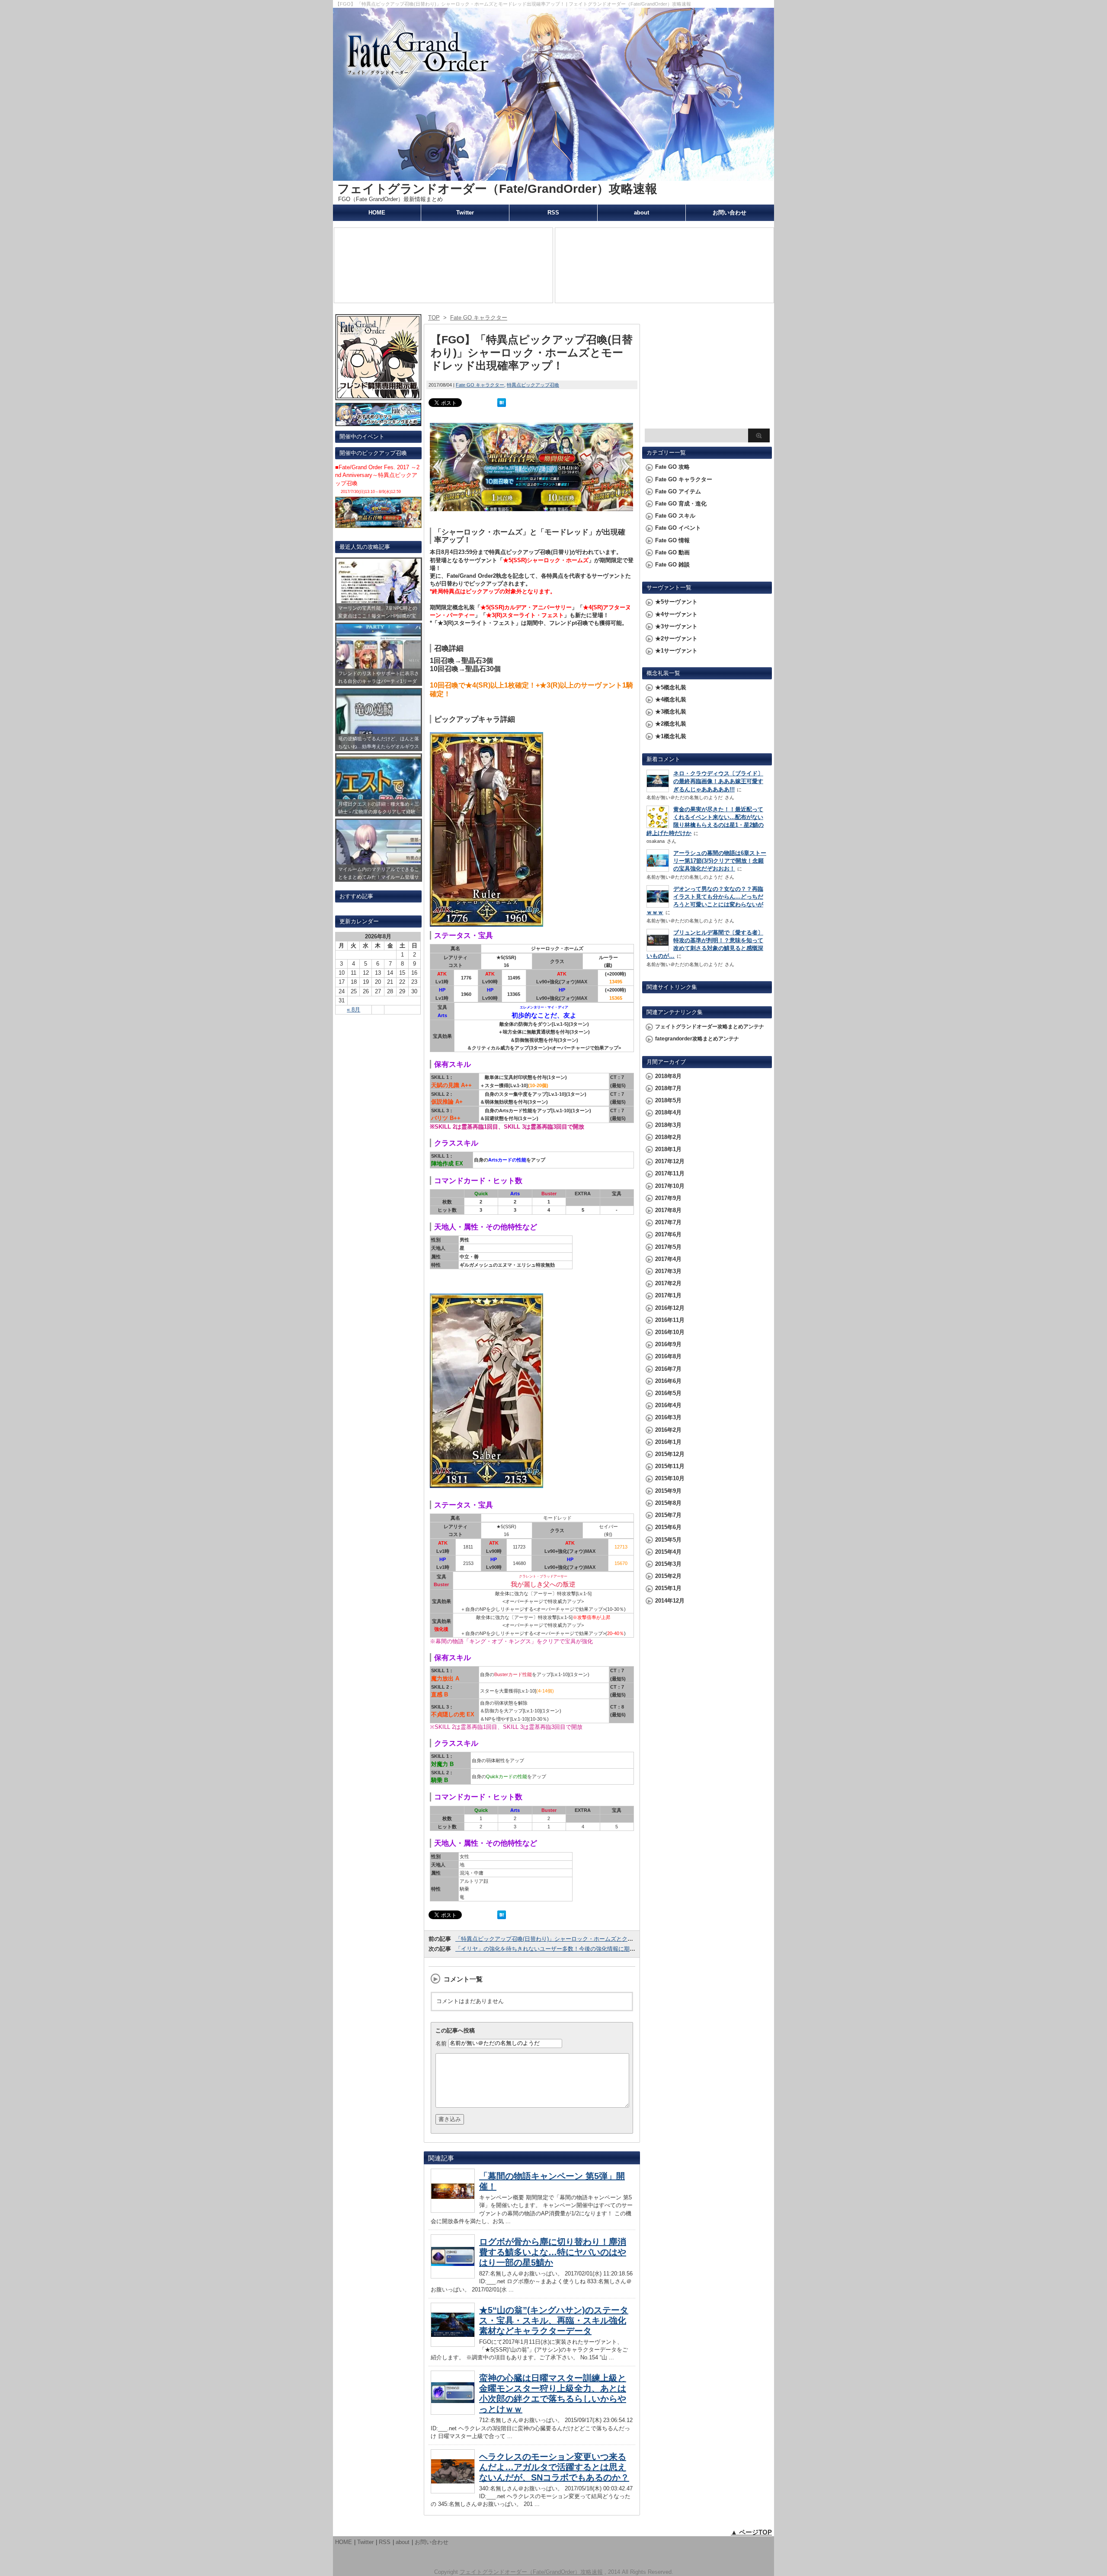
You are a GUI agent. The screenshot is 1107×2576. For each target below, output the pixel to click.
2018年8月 (668, 1076)
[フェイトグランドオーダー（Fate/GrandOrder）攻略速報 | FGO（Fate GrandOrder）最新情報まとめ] (553, 177)
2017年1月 (668, 1295)
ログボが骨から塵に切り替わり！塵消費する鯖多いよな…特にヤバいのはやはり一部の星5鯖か (553, 2252)
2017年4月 (668, 1259)
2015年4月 (668, 1552)
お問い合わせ (729, 213)
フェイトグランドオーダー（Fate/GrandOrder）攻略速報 (497, 189)
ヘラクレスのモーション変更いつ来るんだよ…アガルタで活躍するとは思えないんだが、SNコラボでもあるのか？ (554, 2467)
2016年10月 (670, 1332)
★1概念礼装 (671, 736)
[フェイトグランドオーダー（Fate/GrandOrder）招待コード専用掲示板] (378, 396)
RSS (553, 213)
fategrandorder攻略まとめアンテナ (697, 1039)
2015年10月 (670, 1478)
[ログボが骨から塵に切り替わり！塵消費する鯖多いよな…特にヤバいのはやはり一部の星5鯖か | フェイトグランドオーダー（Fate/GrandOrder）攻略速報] (453, 2276)
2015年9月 (668, 1491)
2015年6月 (668, 1527)
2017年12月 (670, 1161)
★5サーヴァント (676, 602)
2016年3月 (668, 1417)
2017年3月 (668, 1271)
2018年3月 (668, 1125)
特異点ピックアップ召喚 (533, 385)
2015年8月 (668, 1503)
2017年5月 (668, 1247)
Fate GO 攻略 (672, 467)
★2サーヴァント (676, 638)
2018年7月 (668, 1088)
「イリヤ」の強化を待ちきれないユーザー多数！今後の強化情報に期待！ (548, 1949)
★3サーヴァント (676, 626)
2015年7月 (668, 1515)
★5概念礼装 (671, 687)
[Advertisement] (707, 370)
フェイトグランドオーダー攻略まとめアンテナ (710, 1027)
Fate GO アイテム (678, 491)
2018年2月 (668, 1137)
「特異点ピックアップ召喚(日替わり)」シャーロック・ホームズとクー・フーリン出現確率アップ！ (581, 1939)
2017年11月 (670, 1173)
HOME (377, 213)
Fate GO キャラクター (480, 385)
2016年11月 (670, 1320)
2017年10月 (670, 1186)
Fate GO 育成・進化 (681, 504)
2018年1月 (668, 1149)
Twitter (465, 213)
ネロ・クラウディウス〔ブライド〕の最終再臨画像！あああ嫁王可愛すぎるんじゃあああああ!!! (718, 781)
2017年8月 (668, 1210)
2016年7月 (668, 1369)
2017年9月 (668, 1198)
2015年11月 (670, 1466)
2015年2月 (668, 1576)
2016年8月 (668, 1356)
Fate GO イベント (678, 528)
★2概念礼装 (671, 724)
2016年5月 (668, 1393)
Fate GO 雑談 (672, 565)
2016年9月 (668, 1344)
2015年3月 (668, 1564)
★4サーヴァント (676, 614)
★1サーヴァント (676, 651)
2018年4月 (668, 1112)
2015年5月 (668, 1540)
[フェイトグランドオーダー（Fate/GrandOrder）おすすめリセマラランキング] (378, 422)
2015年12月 (670, 1454)
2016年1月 (668, 1442)
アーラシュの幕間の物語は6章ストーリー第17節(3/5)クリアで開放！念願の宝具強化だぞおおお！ (720, 861)
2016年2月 (668, 1430)
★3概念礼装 (671, 712)
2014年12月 (670, 1601)
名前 (441, 2043)
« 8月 (354, 1010)
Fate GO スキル (675, 516)
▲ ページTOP (751, 2532)
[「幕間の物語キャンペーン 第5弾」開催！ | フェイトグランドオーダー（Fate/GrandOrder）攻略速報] (453, 2210)
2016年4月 (668, 1405)
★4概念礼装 (671, 699)
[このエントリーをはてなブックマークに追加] (502, 403)
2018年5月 (668, 1100)
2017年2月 (668, 1283)
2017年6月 (668, 1234)
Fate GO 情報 (672, 540)
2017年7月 (668, 1222)
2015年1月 (668, 1588)
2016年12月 (670, 1308)
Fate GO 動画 (672, 552)
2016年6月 (668, 1381)
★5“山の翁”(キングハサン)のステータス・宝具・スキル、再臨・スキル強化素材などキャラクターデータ (554, 2320)
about (641, 213)
